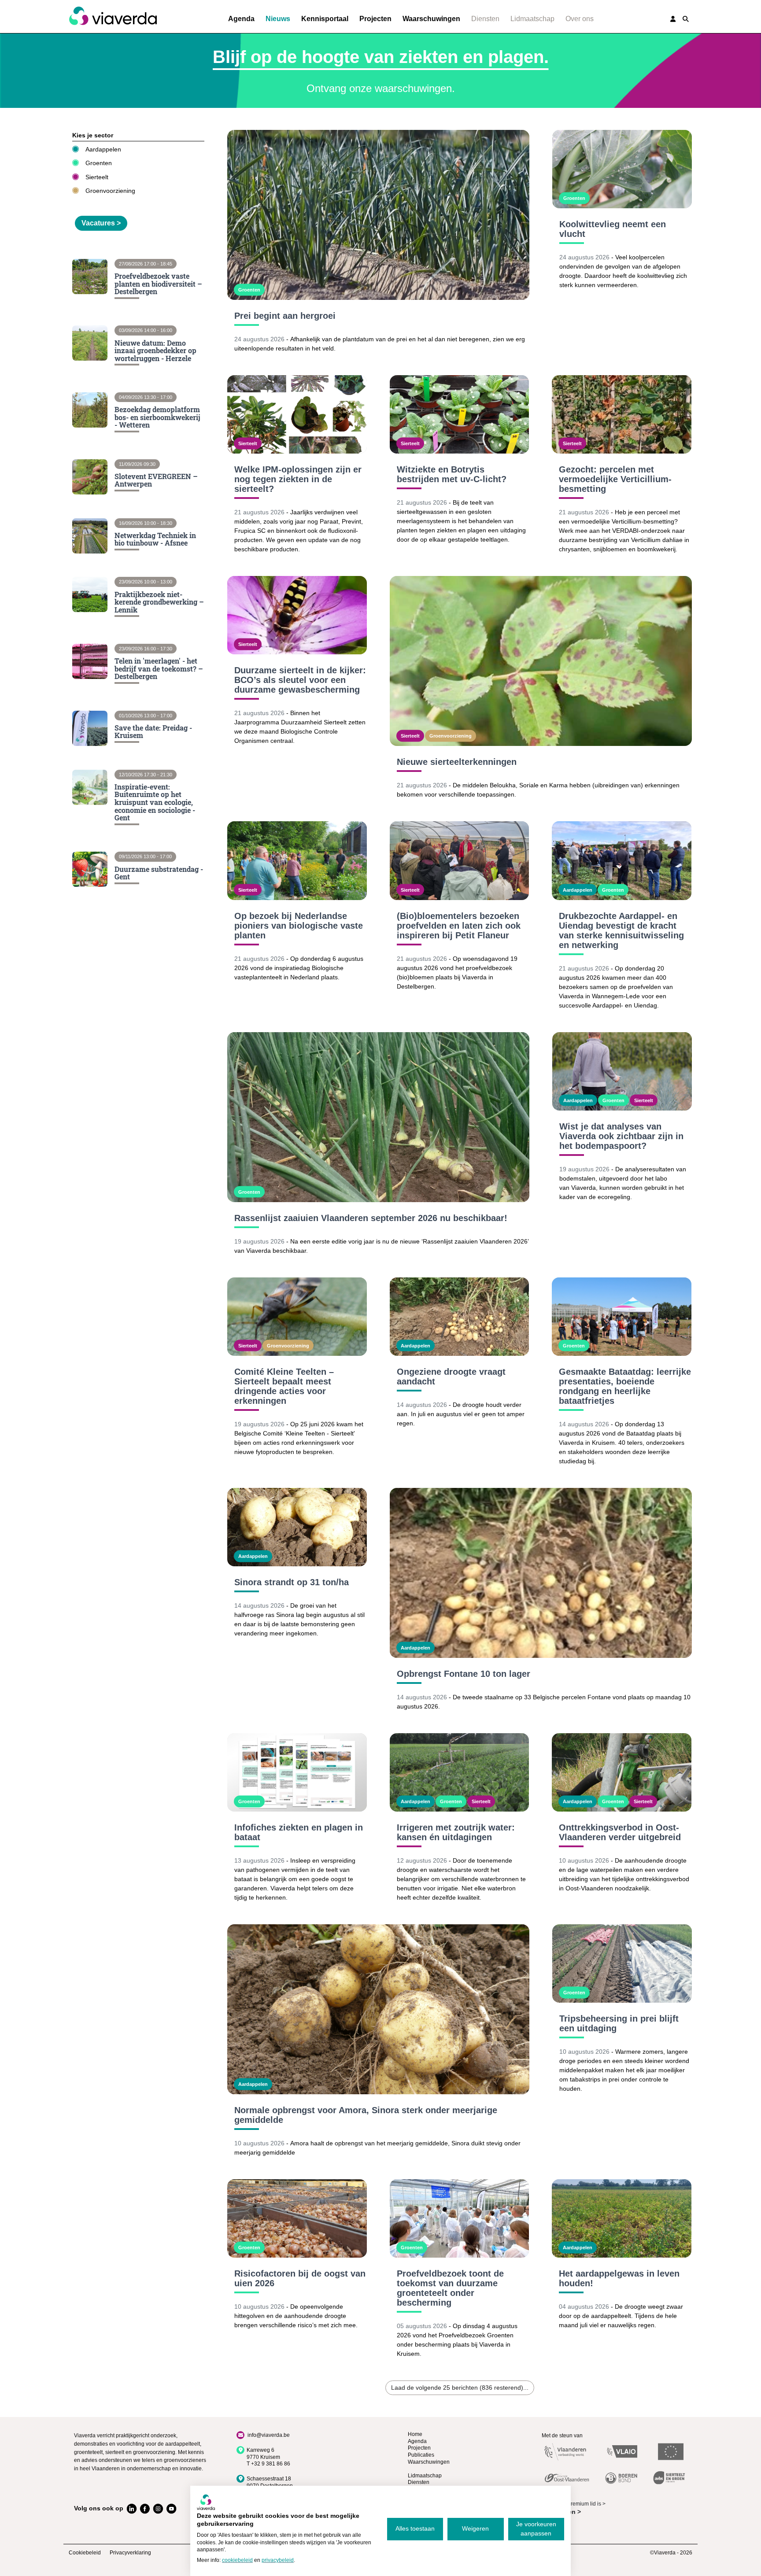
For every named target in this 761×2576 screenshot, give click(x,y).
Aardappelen (103, 149)
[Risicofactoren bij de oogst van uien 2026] (297, 2218)
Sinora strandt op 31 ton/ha (292, 1582)
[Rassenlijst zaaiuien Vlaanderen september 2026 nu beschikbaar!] (378, 1117)
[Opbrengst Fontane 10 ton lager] (541, 1573)
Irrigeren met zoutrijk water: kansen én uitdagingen (456, 1832)
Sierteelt (97, 177)
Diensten (485, 19)
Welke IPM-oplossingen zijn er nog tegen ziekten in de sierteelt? (298, 479)
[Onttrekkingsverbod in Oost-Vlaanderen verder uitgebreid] (622, 1772)
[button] (686, 19)
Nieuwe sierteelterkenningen (457, 762)
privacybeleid (278, 2560)
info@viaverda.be (269, 2435)
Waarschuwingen (431, 19)
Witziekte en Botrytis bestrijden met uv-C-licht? (452, 474)
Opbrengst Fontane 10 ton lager (464, 1674)
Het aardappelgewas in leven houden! (619, 2278)
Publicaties (421, 2455)
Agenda (241, 19)
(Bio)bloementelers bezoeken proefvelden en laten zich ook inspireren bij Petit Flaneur (459, 926)
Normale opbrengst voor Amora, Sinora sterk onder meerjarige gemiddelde (366, 2115)
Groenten (99, 163)
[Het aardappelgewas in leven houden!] (622, 2218)
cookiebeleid (237, 2560)
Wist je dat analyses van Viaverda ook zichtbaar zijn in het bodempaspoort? (621, 1136)
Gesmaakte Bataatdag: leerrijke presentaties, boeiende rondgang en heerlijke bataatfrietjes (625, 1386)
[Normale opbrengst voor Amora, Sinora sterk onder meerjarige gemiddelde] (378, 2009)
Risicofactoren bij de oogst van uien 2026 (300, 2278)
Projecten (375, 19)
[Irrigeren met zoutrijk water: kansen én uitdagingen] (460, 1772)
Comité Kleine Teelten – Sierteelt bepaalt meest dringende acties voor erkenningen (284, 1386)
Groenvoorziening (110, 191)
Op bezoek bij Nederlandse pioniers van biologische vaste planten (299, 926)
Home (415, 2434)
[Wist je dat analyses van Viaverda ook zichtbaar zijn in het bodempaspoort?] (622, 1071)
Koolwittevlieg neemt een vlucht (613, 229)
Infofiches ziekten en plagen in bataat (299, 1832)
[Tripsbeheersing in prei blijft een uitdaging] (622, 1963)
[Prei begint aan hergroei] (378, 215)
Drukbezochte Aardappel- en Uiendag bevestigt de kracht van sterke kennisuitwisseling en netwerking (621, 930)
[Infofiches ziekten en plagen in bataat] (297, 1772)
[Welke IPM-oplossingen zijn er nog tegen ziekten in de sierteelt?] (297, 414)
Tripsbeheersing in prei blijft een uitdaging (619, 2023)
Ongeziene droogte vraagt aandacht (451, 1377)
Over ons (580, 19)
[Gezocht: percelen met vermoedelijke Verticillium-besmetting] (622, 414)
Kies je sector (93, 135)
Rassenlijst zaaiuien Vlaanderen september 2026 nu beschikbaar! (371, 1218)
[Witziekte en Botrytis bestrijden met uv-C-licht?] (460, 414)
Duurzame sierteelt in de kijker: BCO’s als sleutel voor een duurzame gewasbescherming (300, 680)
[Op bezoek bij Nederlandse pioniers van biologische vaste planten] (297, 860)
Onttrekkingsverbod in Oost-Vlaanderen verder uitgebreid (620, 1832)
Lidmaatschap (532, 19)
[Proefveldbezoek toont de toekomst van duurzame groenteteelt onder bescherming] (460, 2218)
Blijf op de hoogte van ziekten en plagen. (381, 57)
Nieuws (278, 19)
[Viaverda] (113, 16)
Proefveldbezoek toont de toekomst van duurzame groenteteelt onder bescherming (450, 2288)
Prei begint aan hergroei (285, 316)
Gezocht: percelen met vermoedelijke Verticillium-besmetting (615, 479)
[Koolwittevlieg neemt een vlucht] (622, 169)
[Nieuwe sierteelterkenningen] (541, 661)
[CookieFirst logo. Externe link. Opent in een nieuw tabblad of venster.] (206, 2502)
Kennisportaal (325, 19)
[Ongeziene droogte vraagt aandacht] (460, 1317)
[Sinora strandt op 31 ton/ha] (297, 1527)
